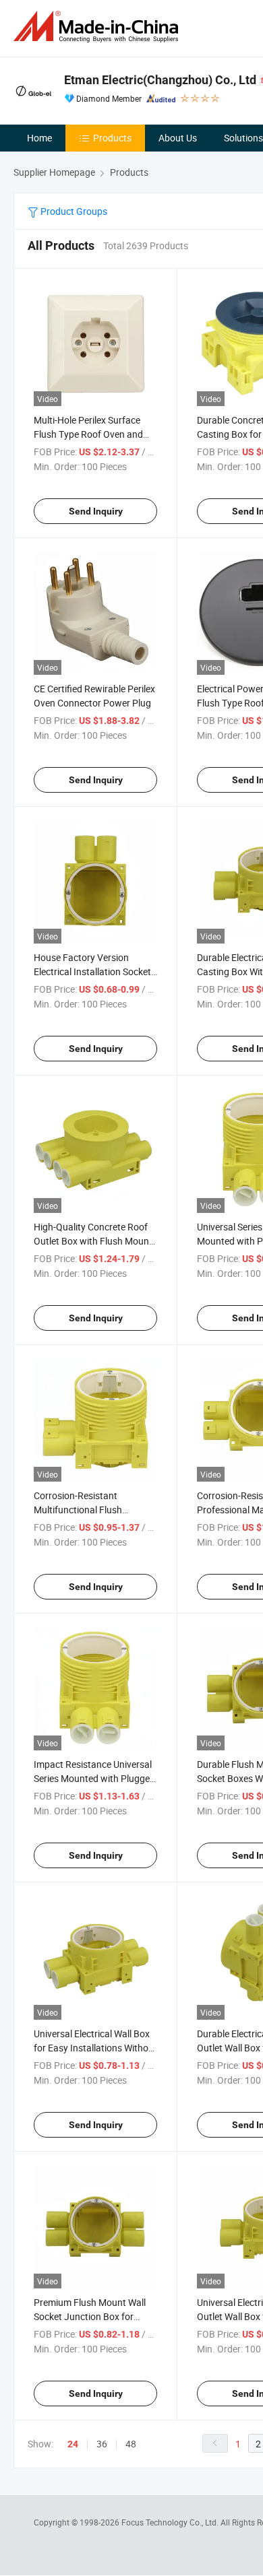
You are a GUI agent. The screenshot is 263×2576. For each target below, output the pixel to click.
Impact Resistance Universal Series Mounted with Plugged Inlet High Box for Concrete (94, 1778)
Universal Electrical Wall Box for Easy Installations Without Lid (95, 2048)
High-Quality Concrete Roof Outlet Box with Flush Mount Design (93, 1241)
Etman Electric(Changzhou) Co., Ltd (160, 80)
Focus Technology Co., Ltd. (171, 2522)
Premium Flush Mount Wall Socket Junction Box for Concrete (90, 2316)
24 (73, 2444)
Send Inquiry (96, 511)
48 (131, 2444)
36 (102, 2444)
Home (39, 138)
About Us (178, 138)
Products (112, 138)
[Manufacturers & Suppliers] (98, 27)
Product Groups (73, 211)
